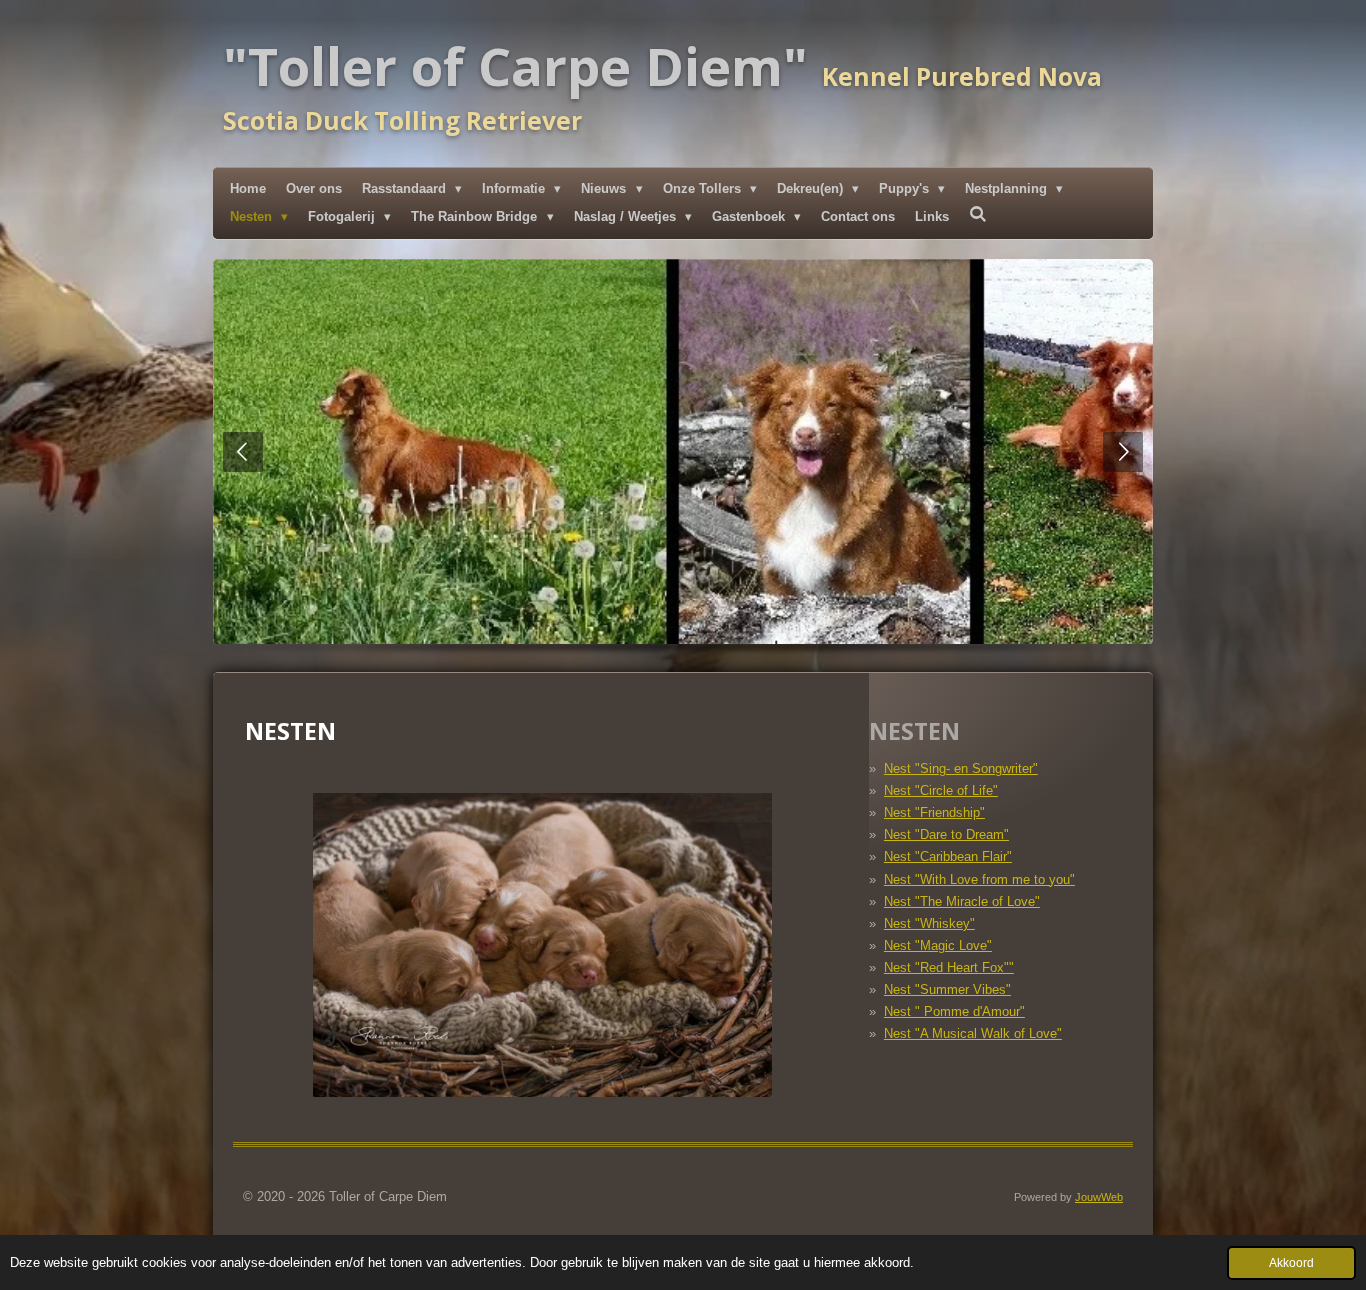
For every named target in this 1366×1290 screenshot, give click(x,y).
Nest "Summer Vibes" (947, 989)
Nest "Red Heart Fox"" (949, 967)
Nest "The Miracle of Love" (962, 901)
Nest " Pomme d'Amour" (954, 1011)
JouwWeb (1099, 1197)
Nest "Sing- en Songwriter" (961, 768)
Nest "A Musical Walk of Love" (973, 1033)
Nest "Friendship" (934, 812)
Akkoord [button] (1291, 1262)
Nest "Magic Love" (938, 945)
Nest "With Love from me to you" (979, 879)
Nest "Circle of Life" (941, 790)
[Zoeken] (978, 214)
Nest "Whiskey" (929, 923)
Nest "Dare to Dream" (946, 834)
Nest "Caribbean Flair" (948, 856)
